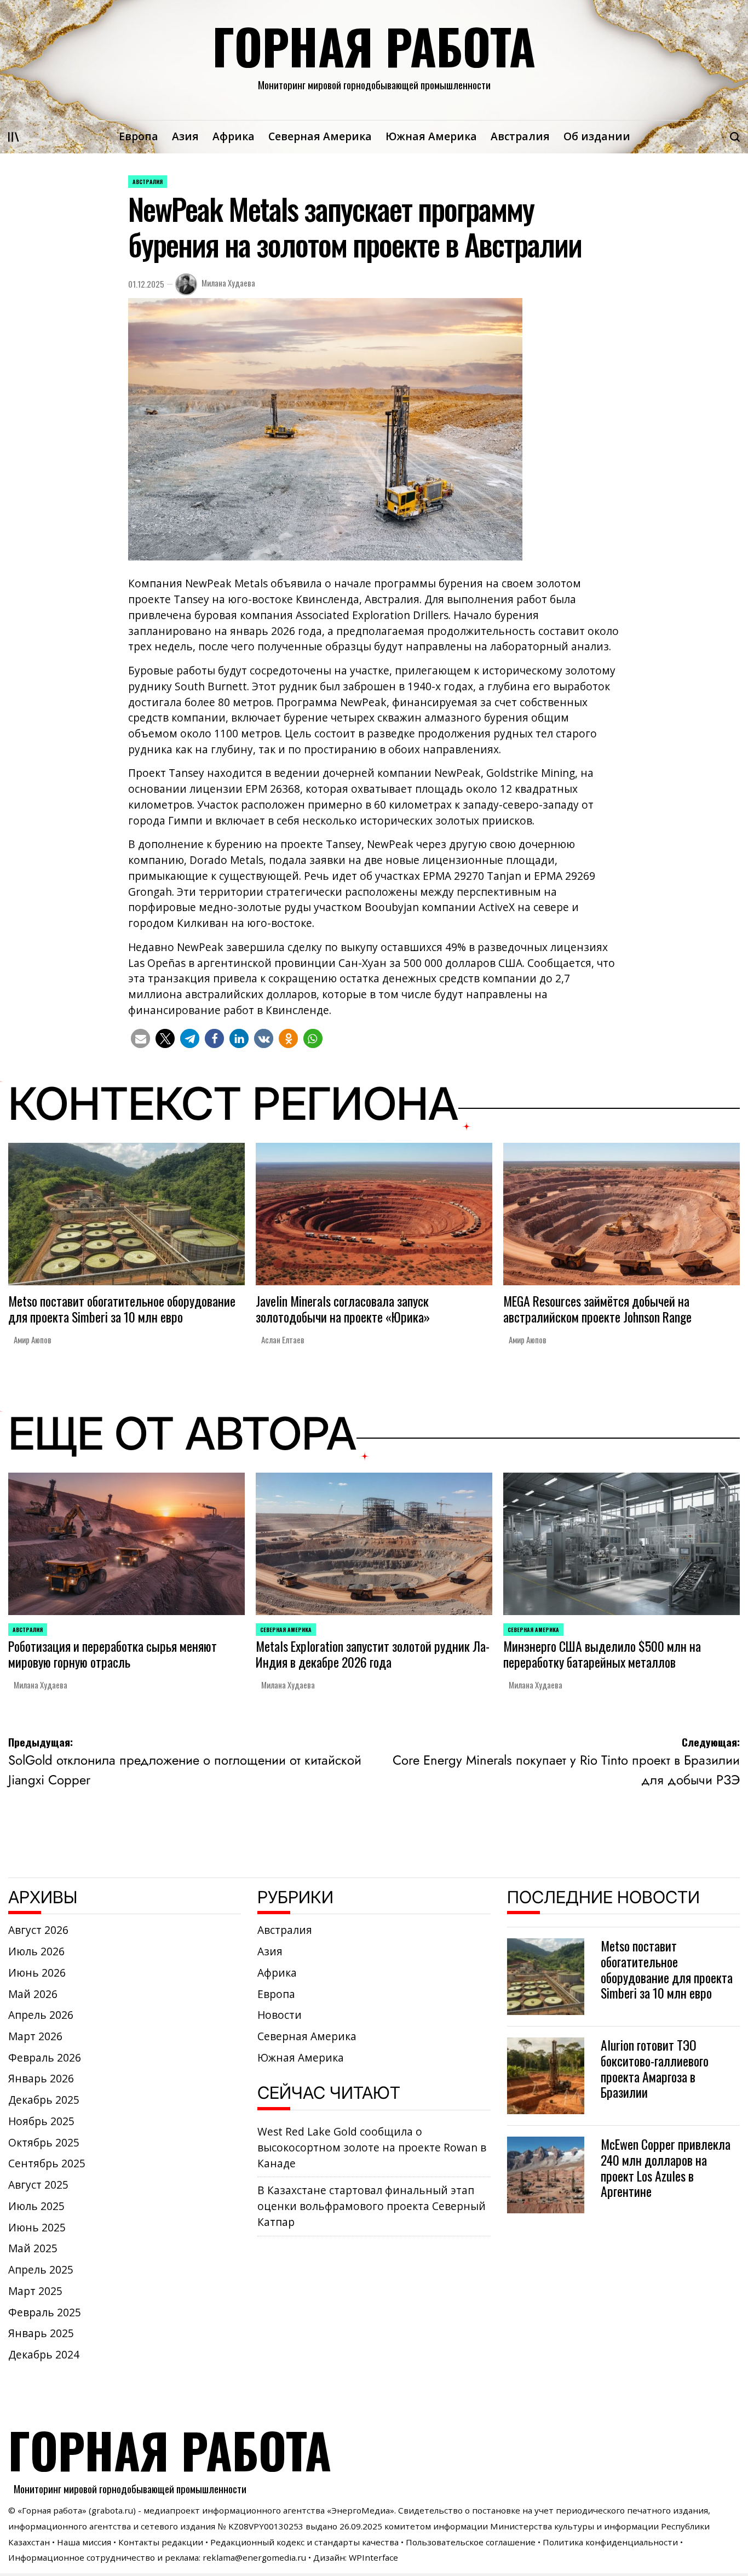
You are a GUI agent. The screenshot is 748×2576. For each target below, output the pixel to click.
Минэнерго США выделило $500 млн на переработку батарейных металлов (602, 1654)
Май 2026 (33, 1994)
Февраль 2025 (45, 2312)
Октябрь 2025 (44, 2143)
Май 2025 (33, 2248)
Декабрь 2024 (44, 2355)
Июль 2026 (36, 1951)
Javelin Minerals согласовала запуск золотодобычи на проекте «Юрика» (343, 1309)
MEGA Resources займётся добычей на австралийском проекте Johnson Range (597, 1309)
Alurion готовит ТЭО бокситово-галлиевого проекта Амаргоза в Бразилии (655, 2068)
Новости (280, 2015)
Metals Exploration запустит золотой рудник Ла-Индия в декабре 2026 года (373, 1654)
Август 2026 (38, 1930)
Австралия (520, 136)
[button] (140, 1038)
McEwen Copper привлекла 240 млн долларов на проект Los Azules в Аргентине (666, 2168)
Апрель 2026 (41, 2015)
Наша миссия (84, 2542)
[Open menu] (14, 137)
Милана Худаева (228, 283)
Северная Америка (320, 136)
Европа (139, 136)
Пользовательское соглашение (471, 2542)
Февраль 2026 (45, 2058)
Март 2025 (35, 2291)
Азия (185, 136)
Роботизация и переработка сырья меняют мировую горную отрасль (113, 1654)
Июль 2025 (36, 2206)
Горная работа (374, 46)
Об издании (597, 136)
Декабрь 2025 (44, 2100)
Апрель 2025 (41, 2270)
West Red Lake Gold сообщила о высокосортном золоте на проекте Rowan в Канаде (372, 2147)
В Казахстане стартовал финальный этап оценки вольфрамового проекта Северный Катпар (372, 2206)
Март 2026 (35, 2036)
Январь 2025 (41, 2333)
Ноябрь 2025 (41, 2121)
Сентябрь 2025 (47, 2163)
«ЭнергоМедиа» (361, 2510)
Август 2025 (38, 2185)
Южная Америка (431, 136)
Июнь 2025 (37, 2228)
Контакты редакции (161, 2542)
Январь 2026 (41, 2079)
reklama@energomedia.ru (254, 2557)
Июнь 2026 (37, 1973)
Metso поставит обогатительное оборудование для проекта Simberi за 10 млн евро (122, 1309)
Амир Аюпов (33, 1339)
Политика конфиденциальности (610, 2542)
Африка (234, 136)
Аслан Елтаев (283, 1339)
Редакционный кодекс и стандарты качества (304, 2542)
